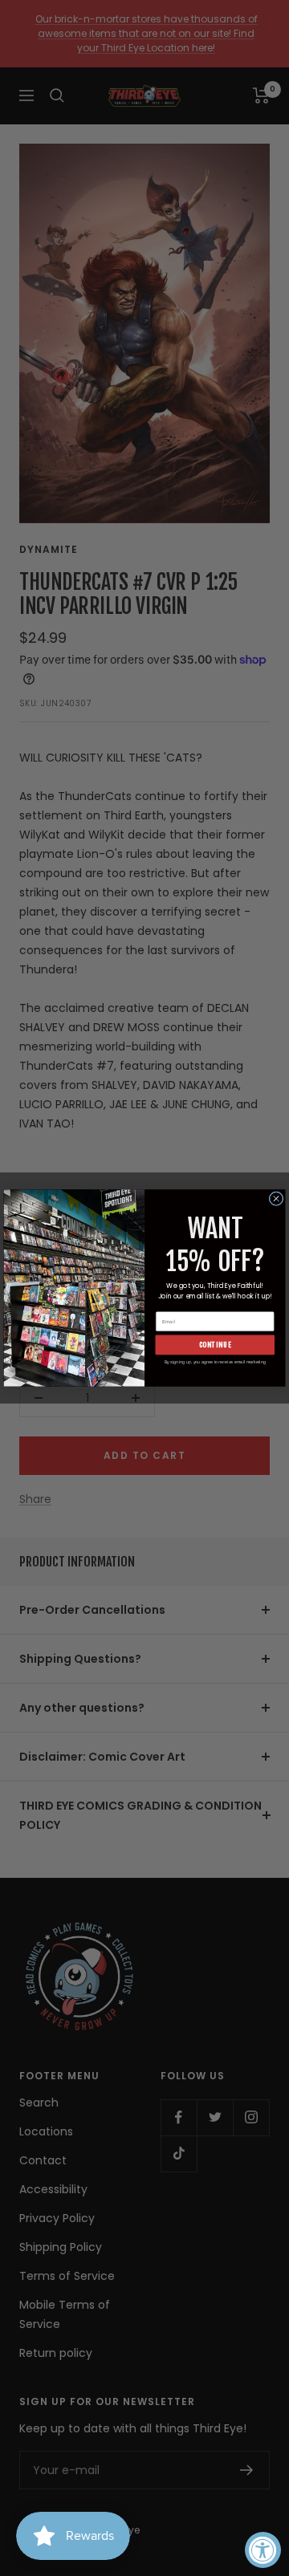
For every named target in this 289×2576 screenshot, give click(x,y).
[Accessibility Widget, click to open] (263, 2550)
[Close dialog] (276, 1199)
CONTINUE (216, 1345)
